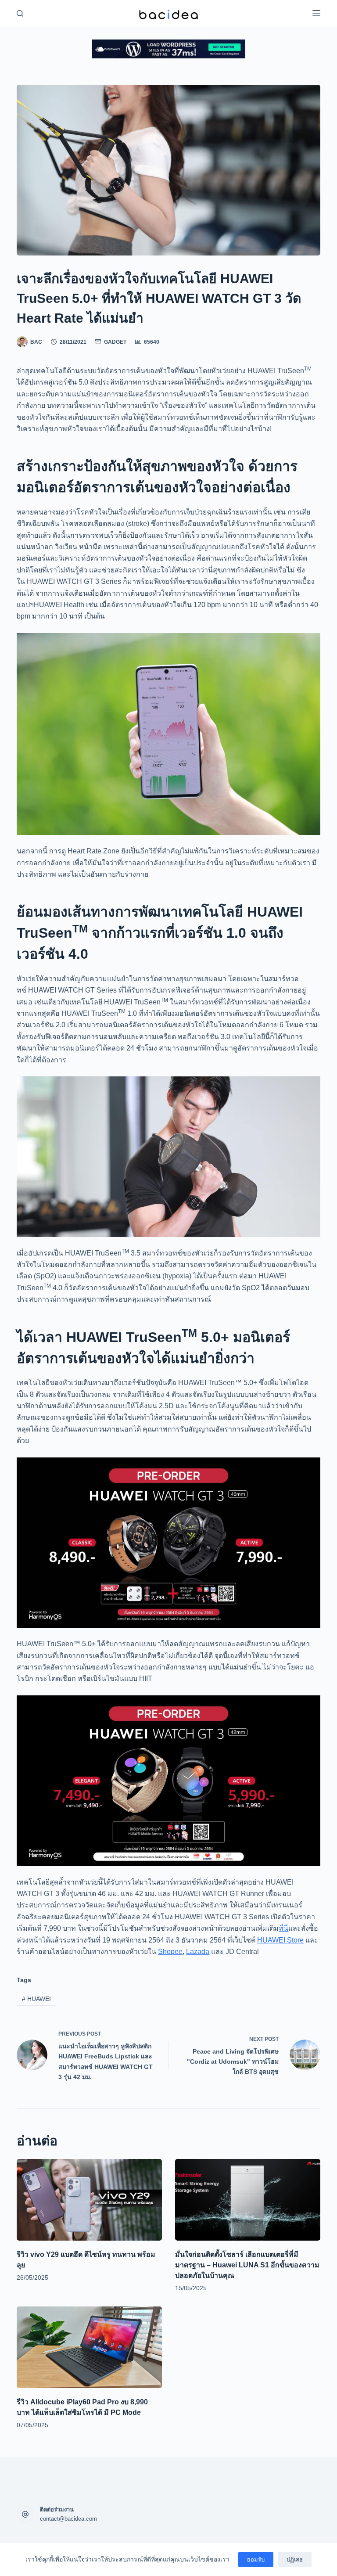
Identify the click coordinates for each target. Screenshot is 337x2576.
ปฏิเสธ (295, 2560)
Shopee (170, 1952)
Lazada (198, 1952)
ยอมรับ (256, 2560)
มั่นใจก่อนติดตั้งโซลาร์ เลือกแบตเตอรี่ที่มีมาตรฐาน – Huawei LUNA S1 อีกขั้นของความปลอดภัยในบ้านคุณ (247, 2265)
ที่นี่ (283, 1928)
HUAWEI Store (280, 1940)
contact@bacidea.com (68, 2519)
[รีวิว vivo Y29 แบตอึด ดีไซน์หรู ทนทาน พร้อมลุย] (89, 2200)
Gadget (115, 342)
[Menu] (316, 13)
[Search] (20, 13)
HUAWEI (36, 1999)
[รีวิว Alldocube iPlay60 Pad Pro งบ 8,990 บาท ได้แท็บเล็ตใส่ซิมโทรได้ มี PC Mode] (89, 2347)
